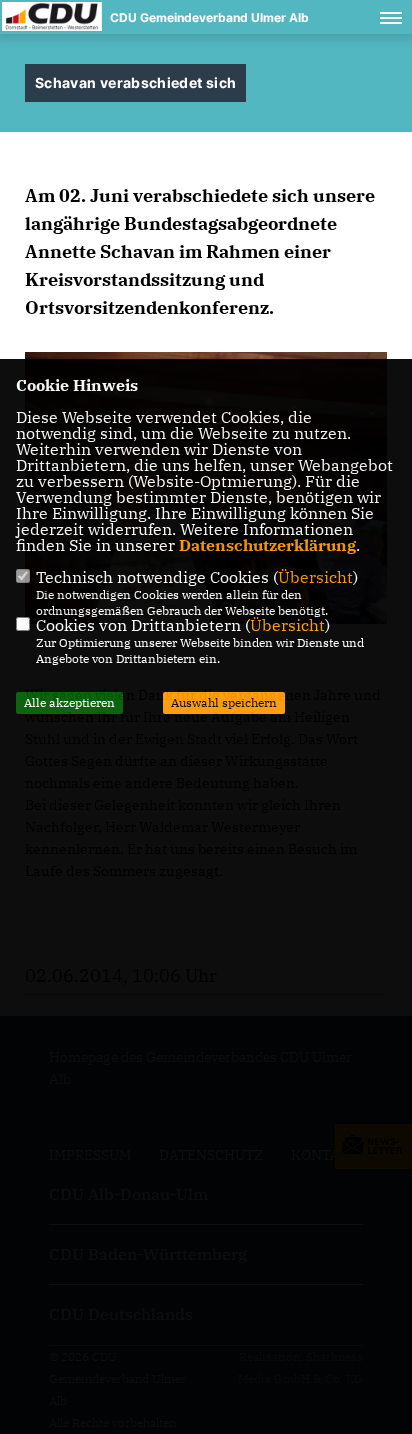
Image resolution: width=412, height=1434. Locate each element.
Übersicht (315, 577)
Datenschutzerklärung (267, 545)
